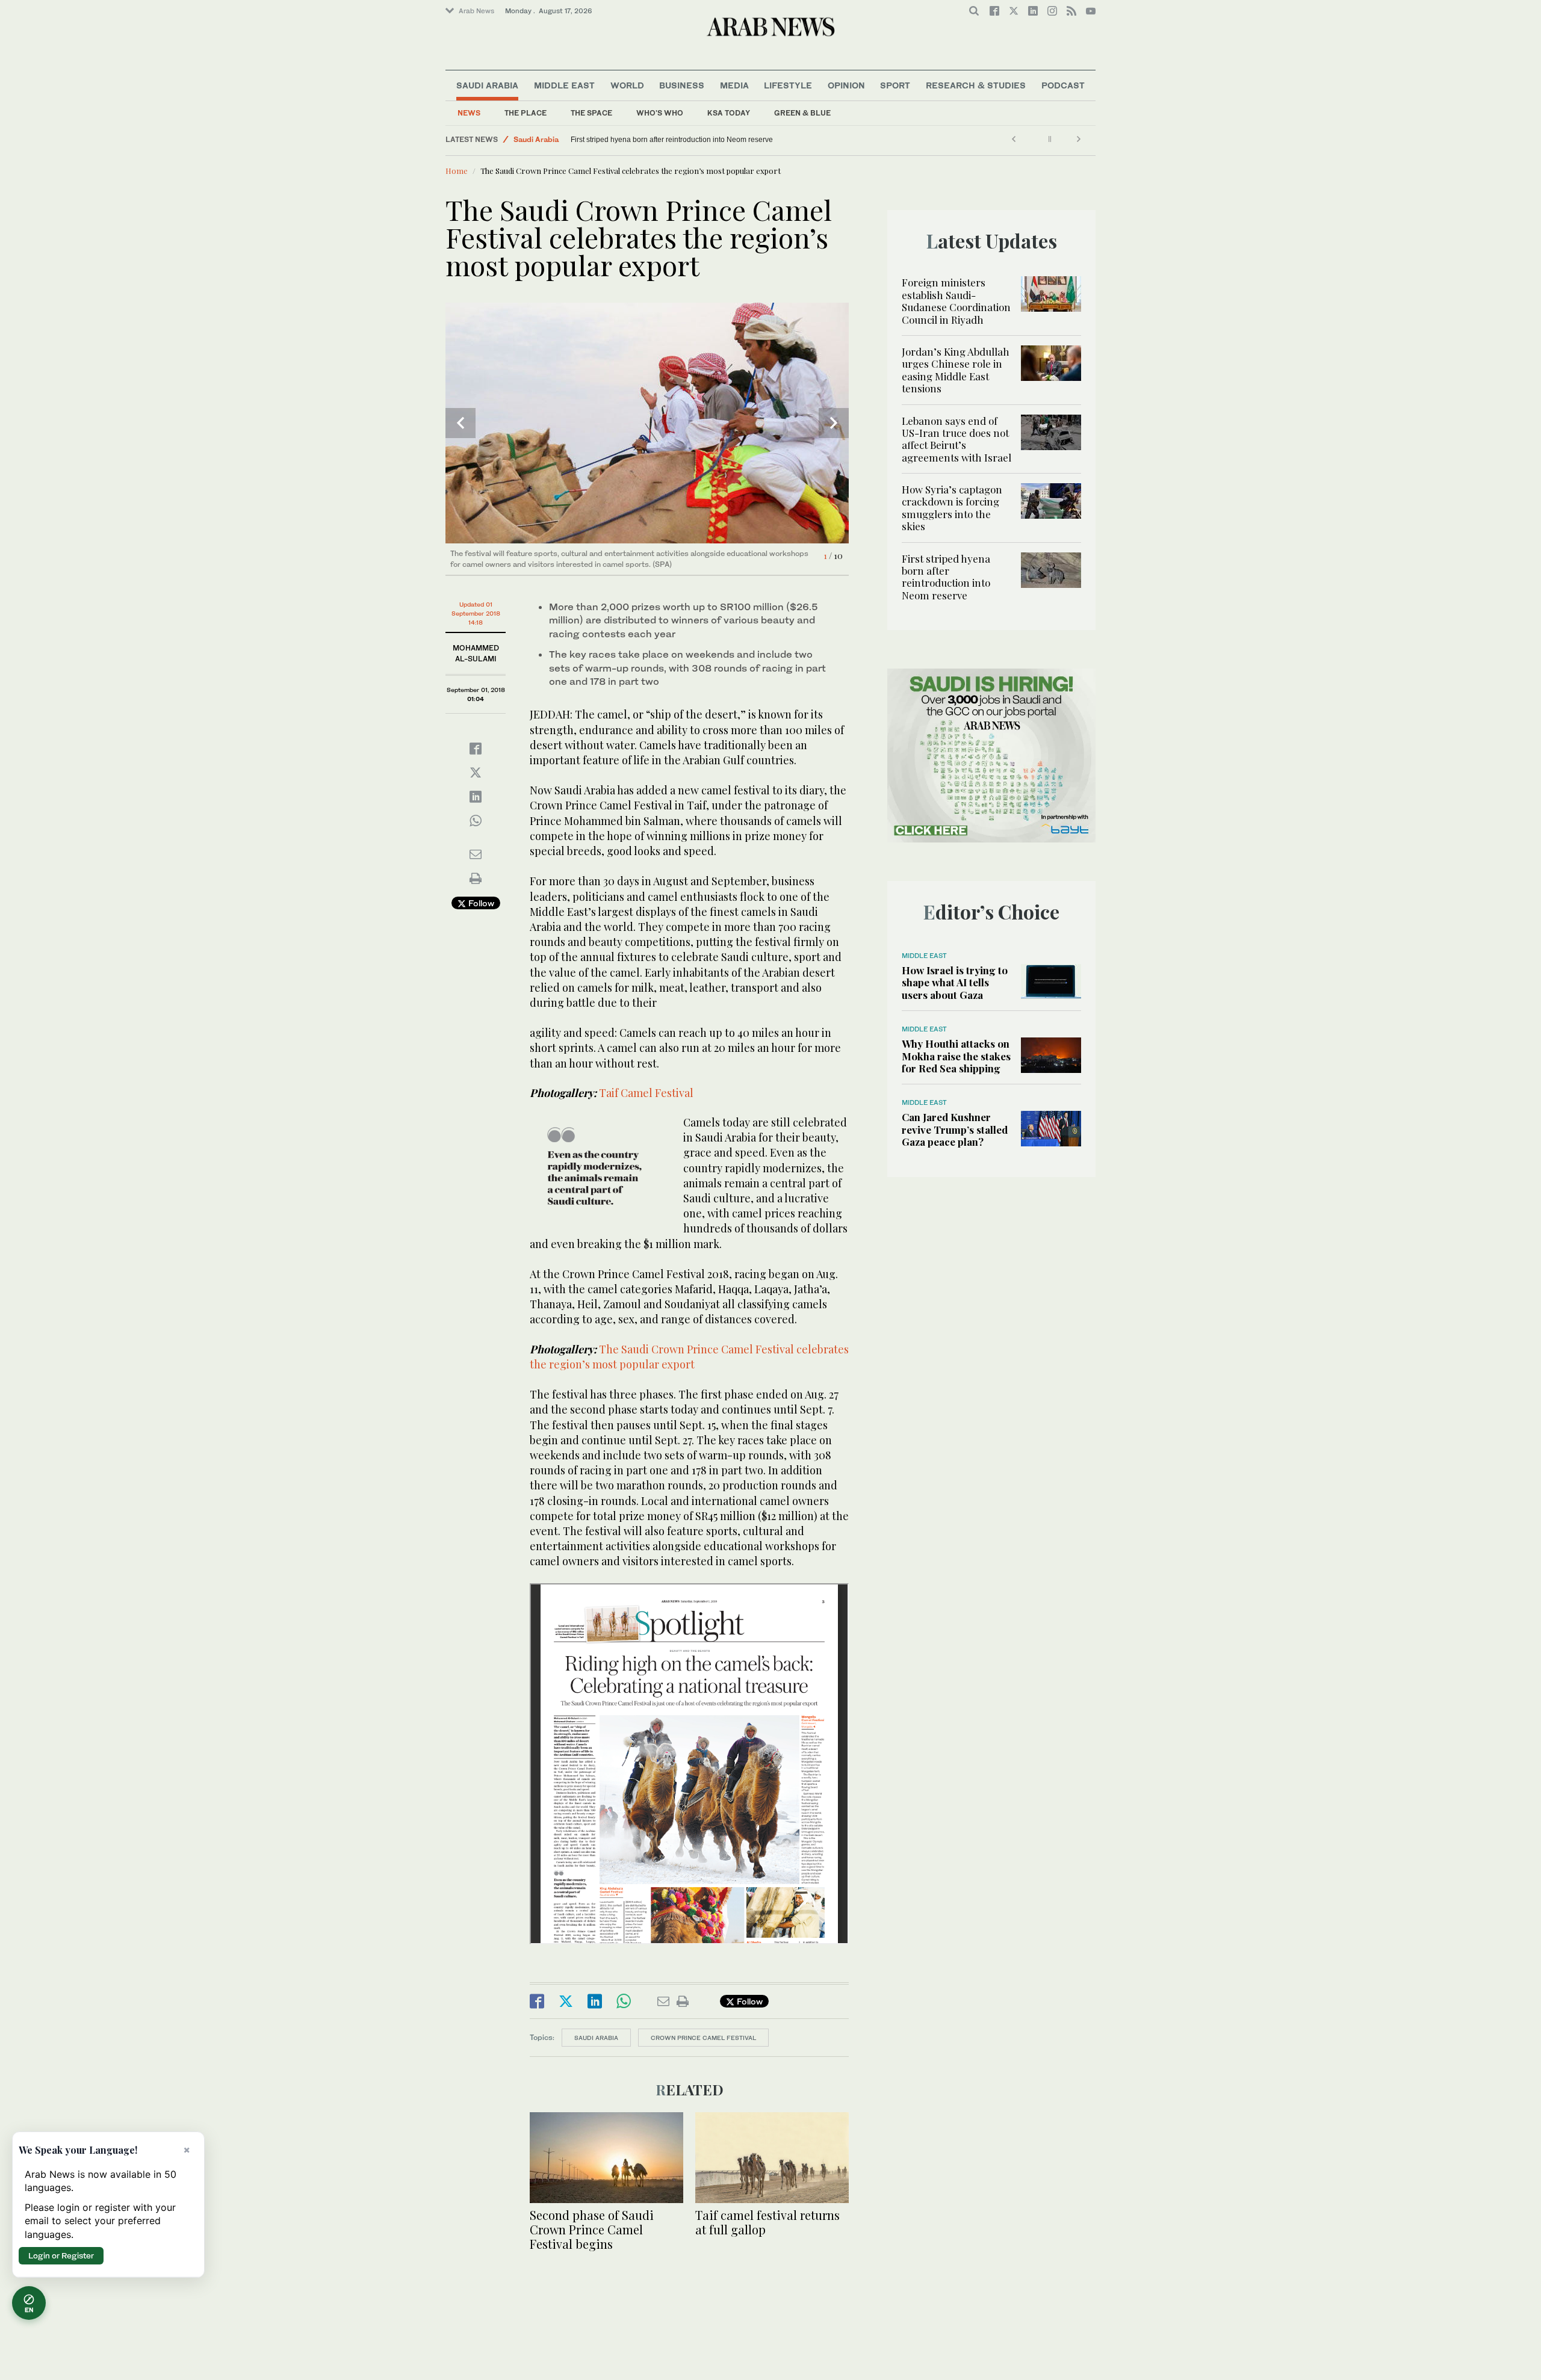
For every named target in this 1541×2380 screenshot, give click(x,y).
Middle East (564, 85)
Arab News (476, 11)
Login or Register (61, 2255)
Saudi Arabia (487, 85)
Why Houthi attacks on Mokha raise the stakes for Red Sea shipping (956, 1056)
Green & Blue (802, 113)
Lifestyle (788, 85)
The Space (591, 113)
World (627, 85)
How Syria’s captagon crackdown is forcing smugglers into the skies (952, 508)
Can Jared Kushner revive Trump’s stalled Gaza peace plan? (955, 1129)
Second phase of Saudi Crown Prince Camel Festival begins (592, 2229)
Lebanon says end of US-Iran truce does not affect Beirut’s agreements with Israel (957, 439)
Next (834, 423)
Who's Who (660, 113)
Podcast (1063, 85)
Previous (460, 423)
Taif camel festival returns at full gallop (767, 2222)
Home (457, 171)
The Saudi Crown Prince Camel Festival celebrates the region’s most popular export (689, 1357)
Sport (895, 85)
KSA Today (729, 113)
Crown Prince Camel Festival (703, 2038)
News (469, 113)
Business (682, 85)
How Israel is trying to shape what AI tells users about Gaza (955, 982)
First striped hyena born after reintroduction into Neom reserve (672, 140)
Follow (480, 903)
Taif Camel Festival (646, 1093)
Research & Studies (976, 85)
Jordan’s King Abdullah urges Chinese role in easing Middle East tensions (956, 370)
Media (734, 85)
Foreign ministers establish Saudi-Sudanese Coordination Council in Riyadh (956, 301)
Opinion (846, 85)
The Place (526, 113)
